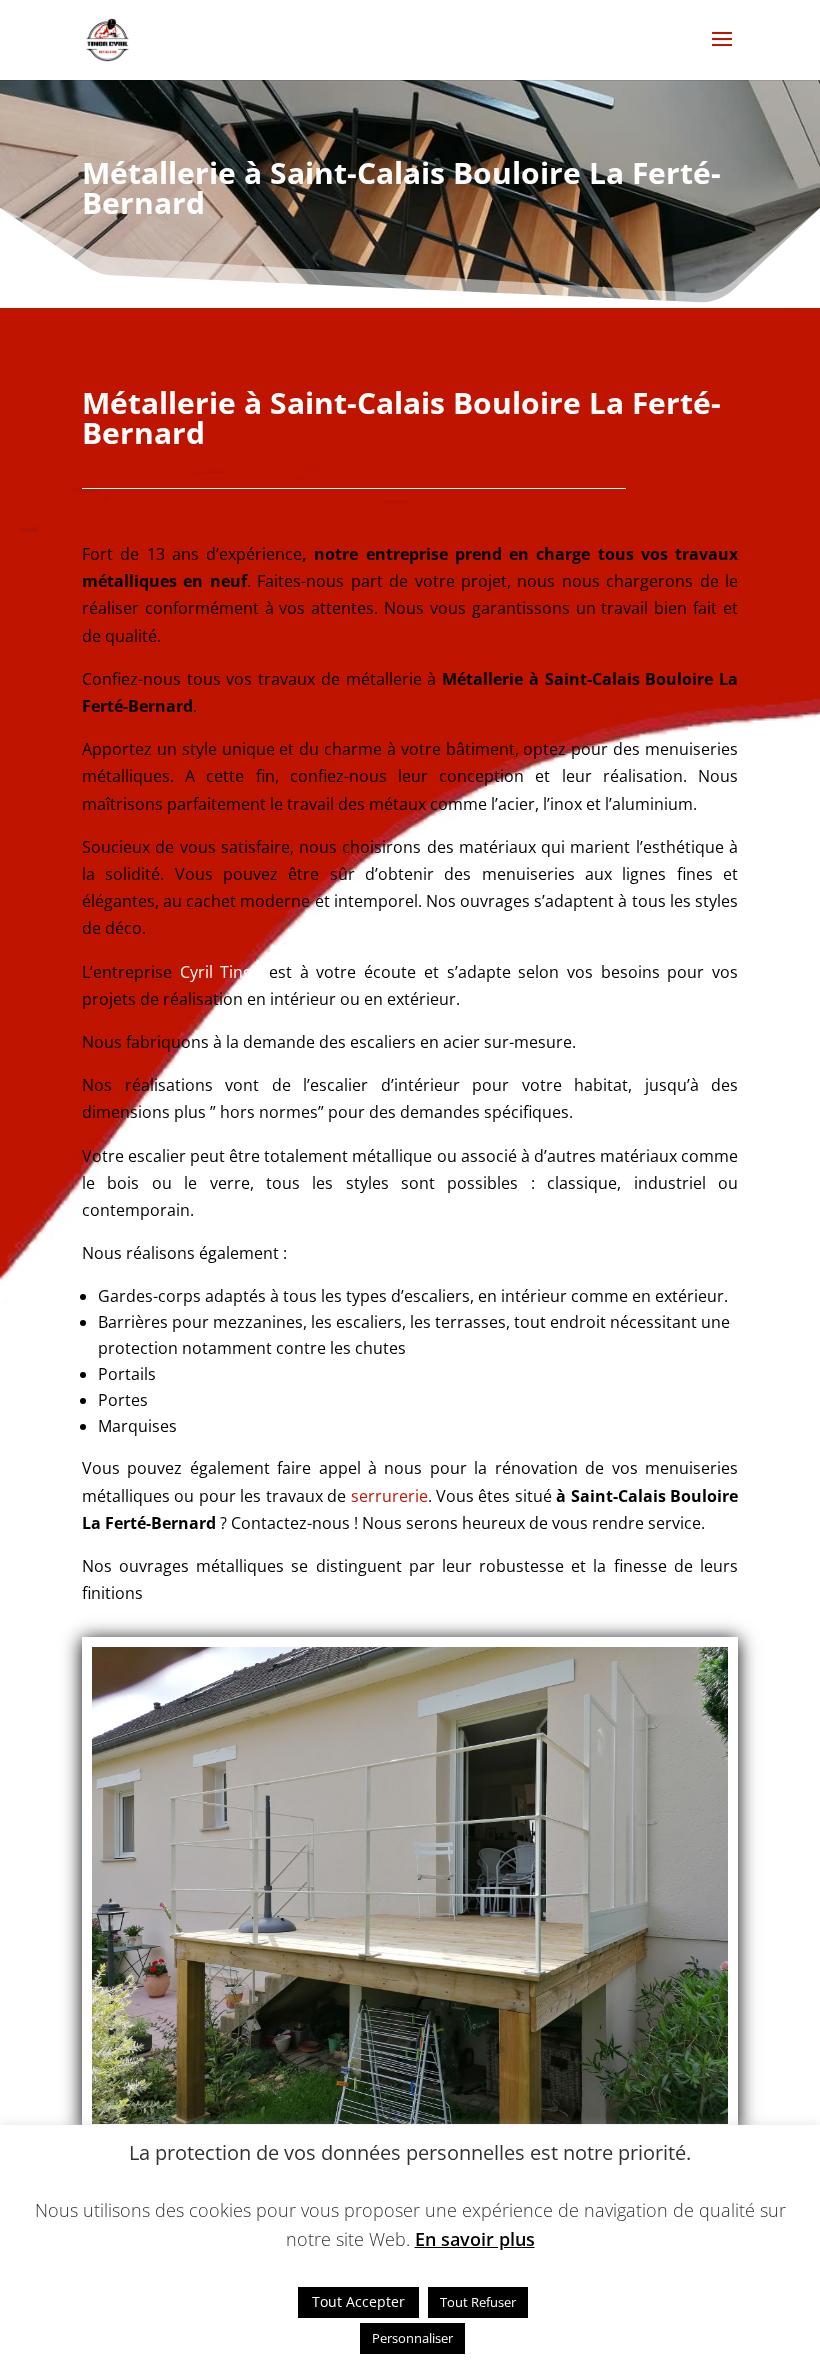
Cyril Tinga (221, 972)
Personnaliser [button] (412, 2338)
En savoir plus (475, 2239)
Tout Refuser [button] (478, 2302)
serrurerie (389, 1496)
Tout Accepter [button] (358, 2301)
